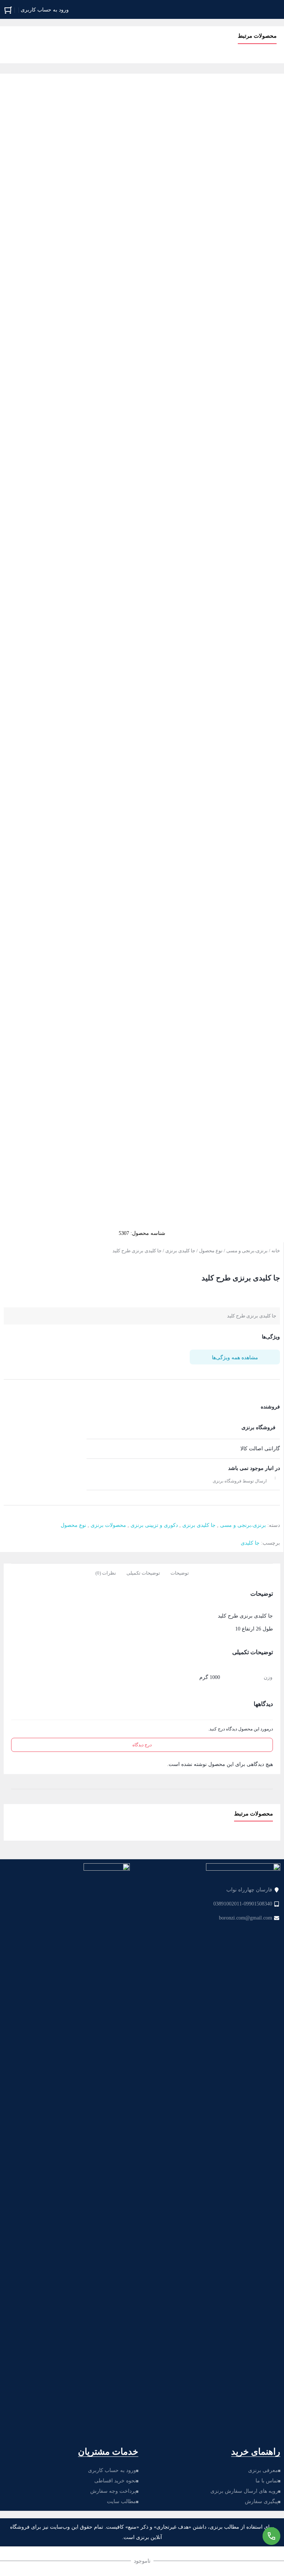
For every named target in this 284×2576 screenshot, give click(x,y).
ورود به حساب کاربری (112, 2470)
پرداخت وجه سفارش (113, 2491)
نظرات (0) (106, 1573)
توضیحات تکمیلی (143, 1573)
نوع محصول (211, 1251)
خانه (276, 1251)
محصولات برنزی (108, 1525)
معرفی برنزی (263, 2470)
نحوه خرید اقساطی (115, 2481)
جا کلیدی (250, 1543)
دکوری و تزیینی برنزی (154, 1525)
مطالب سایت (121, 2501)
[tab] (180, 1572)
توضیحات (180, 1573)
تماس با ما (267, 2481)
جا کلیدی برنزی (180, 1251)
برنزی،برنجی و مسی (247, 1251)
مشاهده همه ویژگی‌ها (235, 1358)
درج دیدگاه (142, 1745)
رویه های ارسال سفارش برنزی (244, 2491)
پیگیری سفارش (261, 2501)
